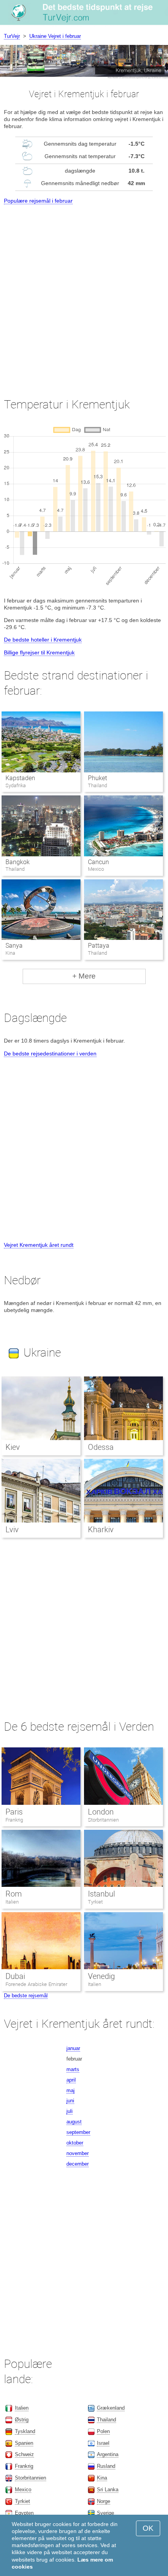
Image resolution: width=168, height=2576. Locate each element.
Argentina (108, 2454)
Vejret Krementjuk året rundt (39, 1245)
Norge (104, 2501)
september (78, 2132)
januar (73, 2048)
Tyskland (25, 2431)
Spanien (24, 2443)
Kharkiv (101, 1530)
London (101, 1812)
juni (70, 2101)
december (78, 2164)
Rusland (106, 2466)
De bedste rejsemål (26, 1996)
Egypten (24, 2513)
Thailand (106, 2420)
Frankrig (14, 1820)
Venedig (101, 1976)
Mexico (23, 2490)
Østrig (22, 2420)
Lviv (12, 1530)
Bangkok (18, 862)
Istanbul (101, 1894)
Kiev (13, 1447)
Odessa (101, 1447)
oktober (75, 2143)
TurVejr (12, 36)
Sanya (14, 946)
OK (148, 2528)
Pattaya (99, 946)
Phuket (97, 778)
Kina (102, 2478)
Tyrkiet (95, 1902)
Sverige (105, 2513)
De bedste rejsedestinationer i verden (50, 1054)
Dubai (15, 1976)
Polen (103, 2431)
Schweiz (24, 2454)
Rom (14, 1894)
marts (73, 2069)
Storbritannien (103, 1820)
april (71, 2080)
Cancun (98, 862)
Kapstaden (20, 778)
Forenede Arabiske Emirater (36, 1984)
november (78, 2153)
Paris (14, 1812)
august (74, 2122)
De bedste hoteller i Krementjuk (43, 640)
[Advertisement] (84, 294)
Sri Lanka (108, 2490)
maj (71, 2090)
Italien (12, 1902)
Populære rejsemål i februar (38, 201)
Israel (103, 2443)
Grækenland (111, 2408)
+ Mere (84, 976)
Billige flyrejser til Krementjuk (39, 652)
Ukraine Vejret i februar (55, 36)
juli (70, 2111)
